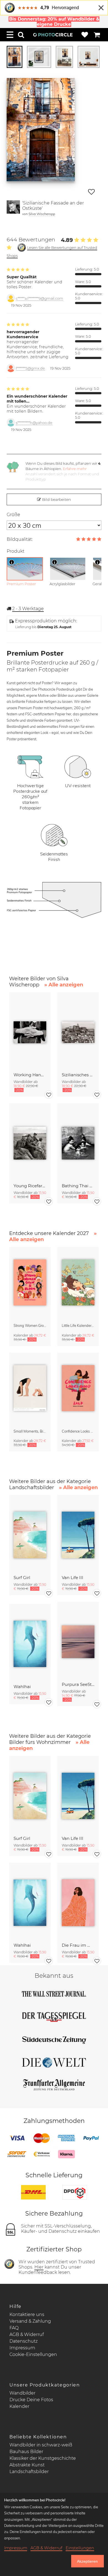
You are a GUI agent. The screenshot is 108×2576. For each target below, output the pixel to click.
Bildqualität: (20, 539)
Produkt (16, 551)
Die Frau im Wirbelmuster (78, 1945)
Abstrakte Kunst (27, 2465)
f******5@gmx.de (30, 368)
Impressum (22, 2348)
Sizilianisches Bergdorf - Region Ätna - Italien (78, 1075)
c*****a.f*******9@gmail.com (39, 298)
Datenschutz (24, 2341)
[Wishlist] (85, 35)
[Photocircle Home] (53, 35)
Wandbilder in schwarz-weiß (41, 2445)
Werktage (28, 609)
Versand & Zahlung (30, 2321)
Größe (13, 515)
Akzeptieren (87, 2561)
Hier (39, 2267)
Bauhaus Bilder (26, 2452)
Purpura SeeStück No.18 (78, 1684)
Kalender (19, 2406)
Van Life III (73, 1578)
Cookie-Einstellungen (33, 2354)
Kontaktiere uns (27, 2314)
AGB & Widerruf (27, 2334)
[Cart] (97, 35)
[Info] (12, 562)
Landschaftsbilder (29, 2472)
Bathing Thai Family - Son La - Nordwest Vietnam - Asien (78, 1186)
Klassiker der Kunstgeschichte (43, 2458)
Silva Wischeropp (42, 214)
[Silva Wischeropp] (13, 208)
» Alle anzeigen (64, 985)
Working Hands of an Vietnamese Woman (30, 1075)
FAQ (14, 2328)
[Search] (21, 35)
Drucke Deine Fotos (31, 2400)
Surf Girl (22, 1578)
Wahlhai (22, 1687)
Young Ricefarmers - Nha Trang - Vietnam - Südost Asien (30, 1186)
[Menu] (10, 35)
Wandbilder (22, 2393)
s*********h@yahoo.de (34, 423)
